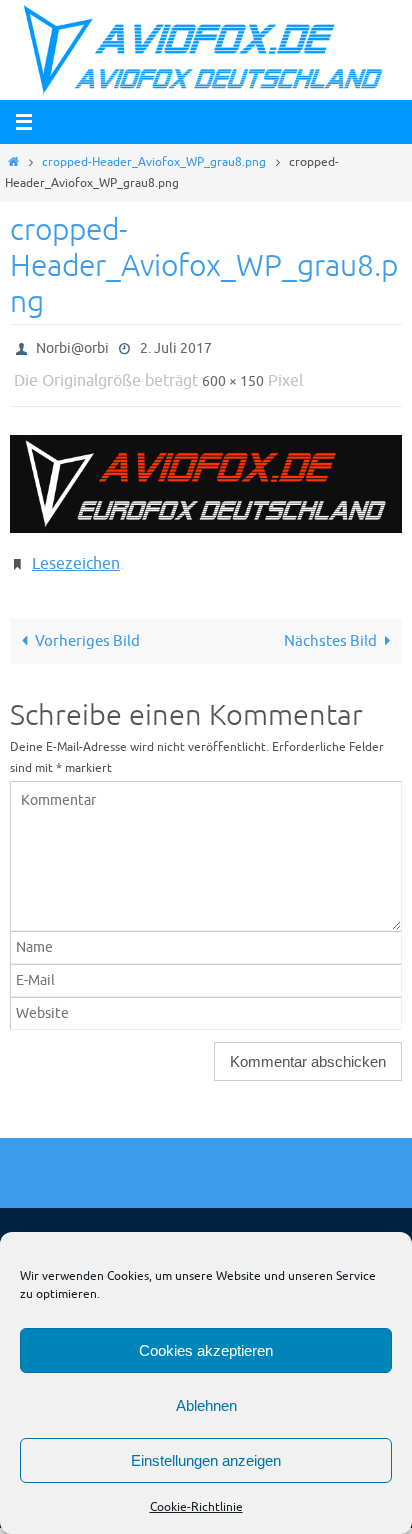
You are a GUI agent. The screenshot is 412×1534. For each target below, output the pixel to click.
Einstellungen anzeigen (206, 1460)
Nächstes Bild (330, 626)
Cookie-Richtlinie (196, 1507)
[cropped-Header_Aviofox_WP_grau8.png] (206, 475)
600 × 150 (233, 375)
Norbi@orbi (72, 346)
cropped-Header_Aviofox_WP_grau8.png (154, 162)
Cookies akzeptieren (206, 1350)
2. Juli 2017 (176, 346)
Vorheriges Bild (87, 626)
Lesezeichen (76, 553)
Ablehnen (206, 1405)
